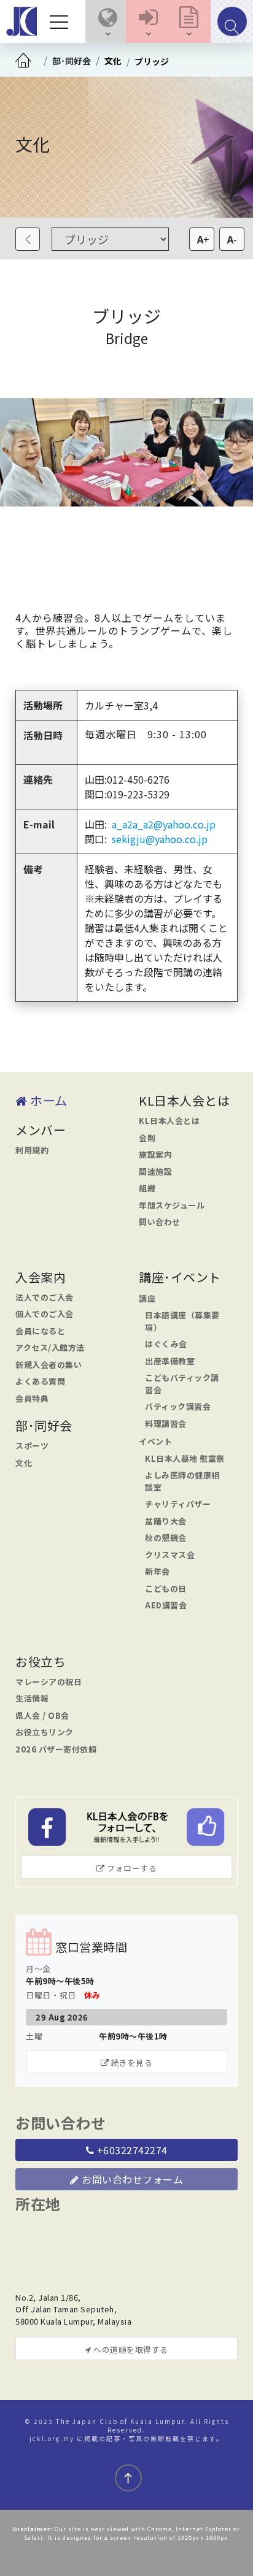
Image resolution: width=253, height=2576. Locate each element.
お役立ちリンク (45, 1732)
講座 (147, 1298)
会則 (147, 1138)
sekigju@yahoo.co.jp (160, 839)
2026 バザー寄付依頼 (56, 1749)
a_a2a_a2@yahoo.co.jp (164, 824)
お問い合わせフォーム (131, 2179)
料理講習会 (166, 1424)
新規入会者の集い (49, 1365)
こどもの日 (166, 1588)
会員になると (40, 1331)
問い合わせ (160, 1222)
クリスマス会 (170, 1555)
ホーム (48, 1100)
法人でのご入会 (45, 1297)
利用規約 (32, 1150)
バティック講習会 (178, 1406)
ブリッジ (152, 61)
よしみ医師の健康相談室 (182, 1481)
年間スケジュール (172, 1205)
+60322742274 (131, 2150)
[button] (107, 21)
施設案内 (155, 1154)
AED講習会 (166, 1605)
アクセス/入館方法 (50, 1347)
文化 (113, 61)
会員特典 (32, 1398)
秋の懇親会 (166, 1538)
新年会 (158, 1571)
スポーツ (32, 1446)
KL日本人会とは (169, 1121)
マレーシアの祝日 (49, 1682)
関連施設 (155, 1171)
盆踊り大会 (166, 1521)
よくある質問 (40, 1381)
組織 (147, 1188)
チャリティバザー (178, 1504)
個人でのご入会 (45, 1314)
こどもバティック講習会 (182, 1384)
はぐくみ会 (166, 1344)
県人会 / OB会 (42, 1715)
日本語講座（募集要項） (182, 1321)
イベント (155, 1441)
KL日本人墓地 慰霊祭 (185, 1458)
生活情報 (32, 1698)
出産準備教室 (170, 1361)
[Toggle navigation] (62, 21)
